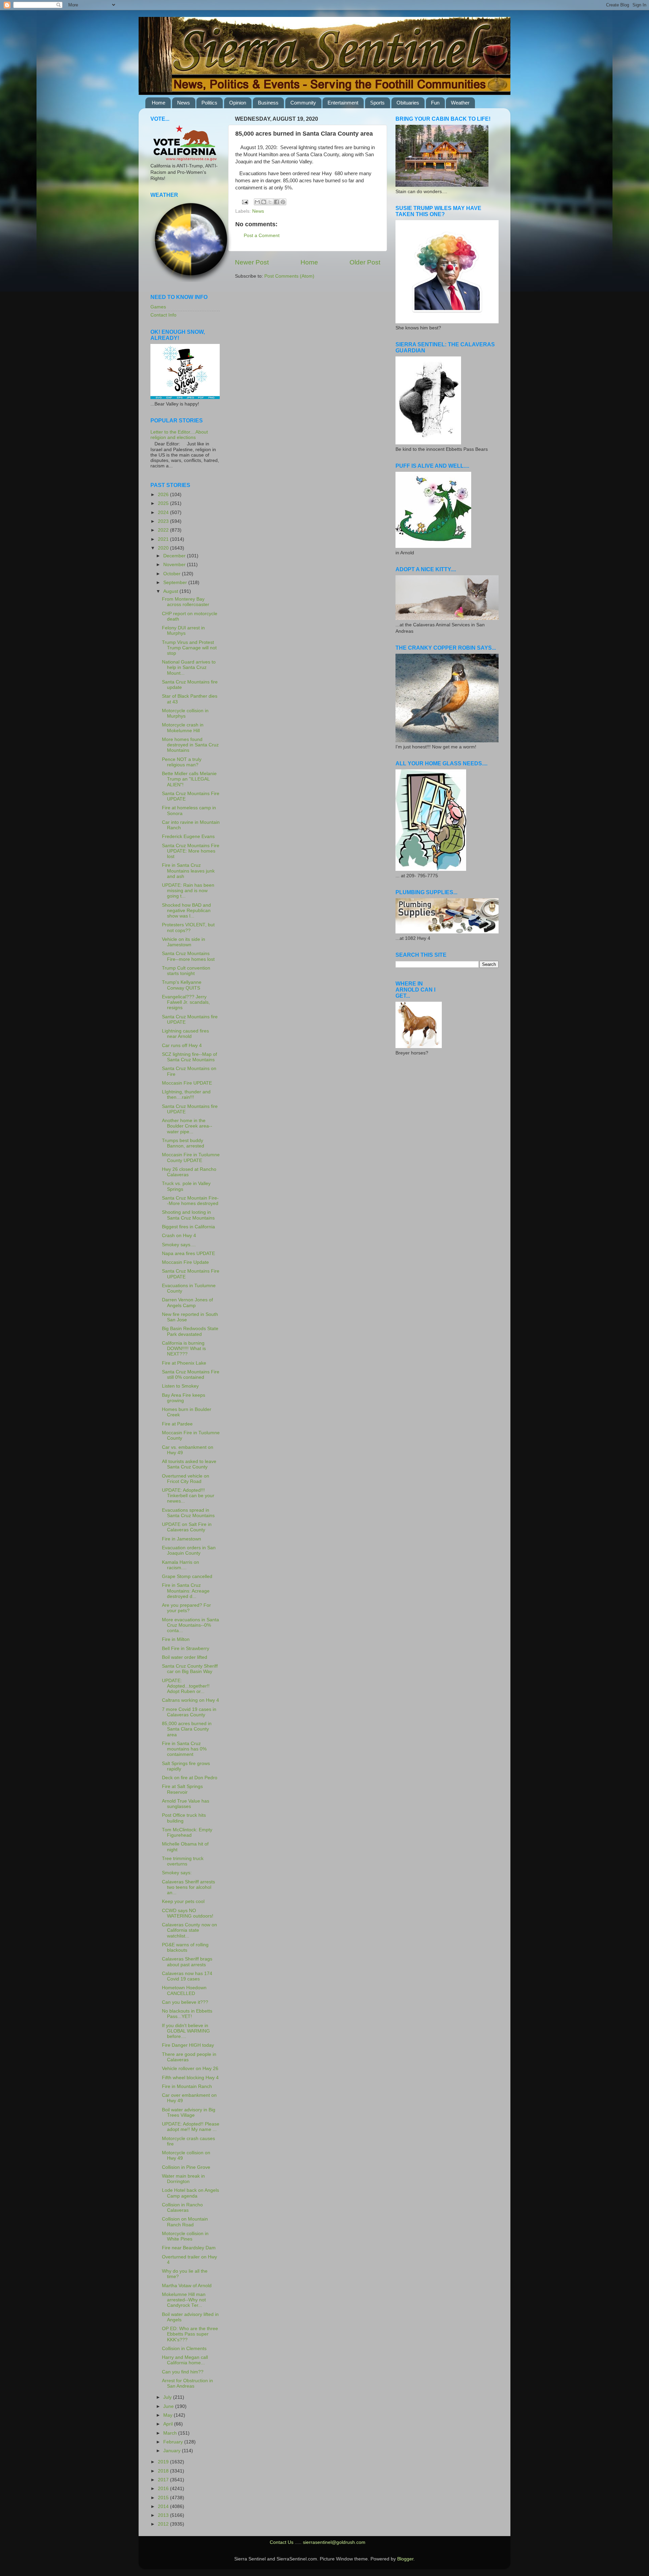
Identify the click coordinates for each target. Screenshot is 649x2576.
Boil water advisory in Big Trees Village (189, 2113)
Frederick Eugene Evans (188, 837)
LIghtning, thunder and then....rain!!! (186, 1095)
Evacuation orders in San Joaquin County (189, 1550)
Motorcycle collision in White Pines (185, 2236)
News (184, 103)
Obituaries (408, 103)
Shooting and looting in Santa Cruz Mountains (188, 1215)
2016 (164, 2489)
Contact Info (163, 315)
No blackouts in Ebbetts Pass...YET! (187, 2014)
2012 (164, 2524)
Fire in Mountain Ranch (187, 2086)
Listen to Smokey (180, 1386)
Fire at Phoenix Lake (184, 1363)
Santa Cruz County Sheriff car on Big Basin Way (190, 1669)
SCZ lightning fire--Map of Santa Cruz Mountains (189, 1057)
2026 (164, 495)
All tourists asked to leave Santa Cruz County (189, 1464)
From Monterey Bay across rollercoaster (186, 602)
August (171, 591)
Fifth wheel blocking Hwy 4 (190, 2078)
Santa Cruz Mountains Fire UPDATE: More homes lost (191, 851)
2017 (164, 2480)
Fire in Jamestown (182, 1539)
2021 (164, 539)
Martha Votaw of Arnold (187, 2286)
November (175, 565)
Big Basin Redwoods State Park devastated (190, 1331)
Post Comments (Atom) (289, 276)
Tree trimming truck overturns (183, 1861)
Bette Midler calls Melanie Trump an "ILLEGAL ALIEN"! (189, 779)
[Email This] (257, 202)
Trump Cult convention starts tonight (186, 971)
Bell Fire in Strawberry (186, 1649)
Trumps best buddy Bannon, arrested (183, 1143)
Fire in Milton (176, 1639)
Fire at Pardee (177, 1424)
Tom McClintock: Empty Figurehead (187, 1832)
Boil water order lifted (185, 1657)
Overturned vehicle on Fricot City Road (186, 1479)
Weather (460, 103)
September (176, 583)
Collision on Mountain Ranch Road (185, 2222)
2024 (164, 513)
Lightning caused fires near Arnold (185, 1034)
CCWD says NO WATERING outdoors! (188, 1913)
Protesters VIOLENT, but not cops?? (188, 927)
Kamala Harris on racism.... (181, 1565)
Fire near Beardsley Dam (189, 2248)
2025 (164, 503)
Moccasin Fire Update (185, 1262)
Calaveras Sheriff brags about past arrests (187, 1962)
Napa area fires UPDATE (188, 1254)
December (175, 556)
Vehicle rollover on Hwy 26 (190, 2069)
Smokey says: (177, 1873)
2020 (164, 548)
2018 (164, 2471)
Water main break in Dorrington (183, 2179)
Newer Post (252, 262)
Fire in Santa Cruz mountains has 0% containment (184, 1749)
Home (159, 103)
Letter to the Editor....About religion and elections (179, 435)
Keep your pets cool (183, 1901)
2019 (164, 2462)
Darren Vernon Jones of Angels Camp (187, 1303)
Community (303, 103)
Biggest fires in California (188, 1227)
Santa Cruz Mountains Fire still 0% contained (191, 1375)
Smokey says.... (179, 1245)
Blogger (405, 2559)
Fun (435, 103)
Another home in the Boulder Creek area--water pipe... (187, 1126)
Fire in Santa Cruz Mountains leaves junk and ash (188, 871)
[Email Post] (245, 202)
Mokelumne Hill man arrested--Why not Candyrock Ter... (184, 2300)
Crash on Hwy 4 (179, 1236)
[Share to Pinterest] (283, 202)
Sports (377, 103)
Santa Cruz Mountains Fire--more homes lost (188, 956)
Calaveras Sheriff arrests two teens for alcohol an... (188, 1887)
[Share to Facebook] (277, 202)
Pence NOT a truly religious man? (182, 762)
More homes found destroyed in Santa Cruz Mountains (190, 745)
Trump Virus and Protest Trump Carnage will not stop (189, 648)
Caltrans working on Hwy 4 (190, 1700)
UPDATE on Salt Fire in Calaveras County (187, 1527)
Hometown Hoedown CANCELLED (184, 1990)
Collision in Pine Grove (186, 2167)
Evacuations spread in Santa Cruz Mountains (188, 1513)
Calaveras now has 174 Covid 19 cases (187, 1976)
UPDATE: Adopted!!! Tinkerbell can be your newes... (188, 1496)
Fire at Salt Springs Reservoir (182, 1789)
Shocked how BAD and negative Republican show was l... (186, 911)
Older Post (365, 262)
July (168, 2397)
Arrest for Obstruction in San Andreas (187, 2383)
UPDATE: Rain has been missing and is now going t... (188, 891)
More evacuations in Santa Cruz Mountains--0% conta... (190, 1625)
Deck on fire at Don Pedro (190, 1778)
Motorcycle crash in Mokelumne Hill (183, 728)
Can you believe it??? (185, 2002)
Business (268, 103)
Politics (209, 103)
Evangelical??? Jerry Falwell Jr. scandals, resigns (186, 1002)
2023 (164, 521)
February (174, 2442)
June (169, 2406)
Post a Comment (262, 236)
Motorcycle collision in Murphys (185, 713)
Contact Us (282, 2542)
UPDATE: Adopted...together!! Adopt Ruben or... (186, 1686)
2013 (164, 2515)
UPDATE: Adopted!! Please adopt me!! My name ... (191, 2127)
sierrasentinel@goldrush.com (334, 2542)
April (169, 2424)
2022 (164, 530)
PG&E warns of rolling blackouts (185, 1947)
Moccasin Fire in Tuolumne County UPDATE (191, 1157)
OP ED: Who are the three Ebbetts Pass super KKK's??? (190, 2334)
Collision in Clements (184, 2349)
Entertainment (343, 103)
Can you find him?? (183, 2372)
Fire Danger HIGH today (188, 2045)
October (173, 574)
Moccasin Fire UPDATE (187, 1083)
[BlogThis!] (264, 202)
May (169, 2415)
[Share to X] (270, 202)
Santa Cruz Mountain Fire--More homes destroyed (190, 1201)
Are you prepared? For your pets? (186, 1608)
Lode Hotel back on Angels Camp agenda (190, 2193)
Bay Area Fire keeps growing (184, 1398)
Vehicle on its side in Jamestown (184, 942)
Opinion (238, 103)
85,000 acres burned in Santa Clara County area (187, 1729)
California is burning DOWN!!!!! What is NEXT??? (184, 1349)
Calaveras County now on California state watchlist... (189, 1930)
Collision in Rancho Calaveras (182, 2208)
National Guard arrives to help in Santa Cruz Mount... (189, 667)
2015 (164, 2498)
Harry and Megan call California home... (185, 2360)
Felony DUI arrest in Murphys (183, 631)
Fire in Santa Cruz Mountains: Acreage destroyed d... (186, 1591)
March (171, 2433)
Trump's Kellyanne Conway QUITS (182, 985)
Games (158, 307)
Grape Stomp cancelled (187, 1576)
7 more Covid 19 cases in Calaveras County (189, 1712)
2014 (164, 2507)
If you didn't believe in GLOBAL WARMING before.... (186, 2031)
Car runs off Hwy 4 (182, 1046)
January (173, 2451)
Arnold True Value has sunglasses (186, 1804)
